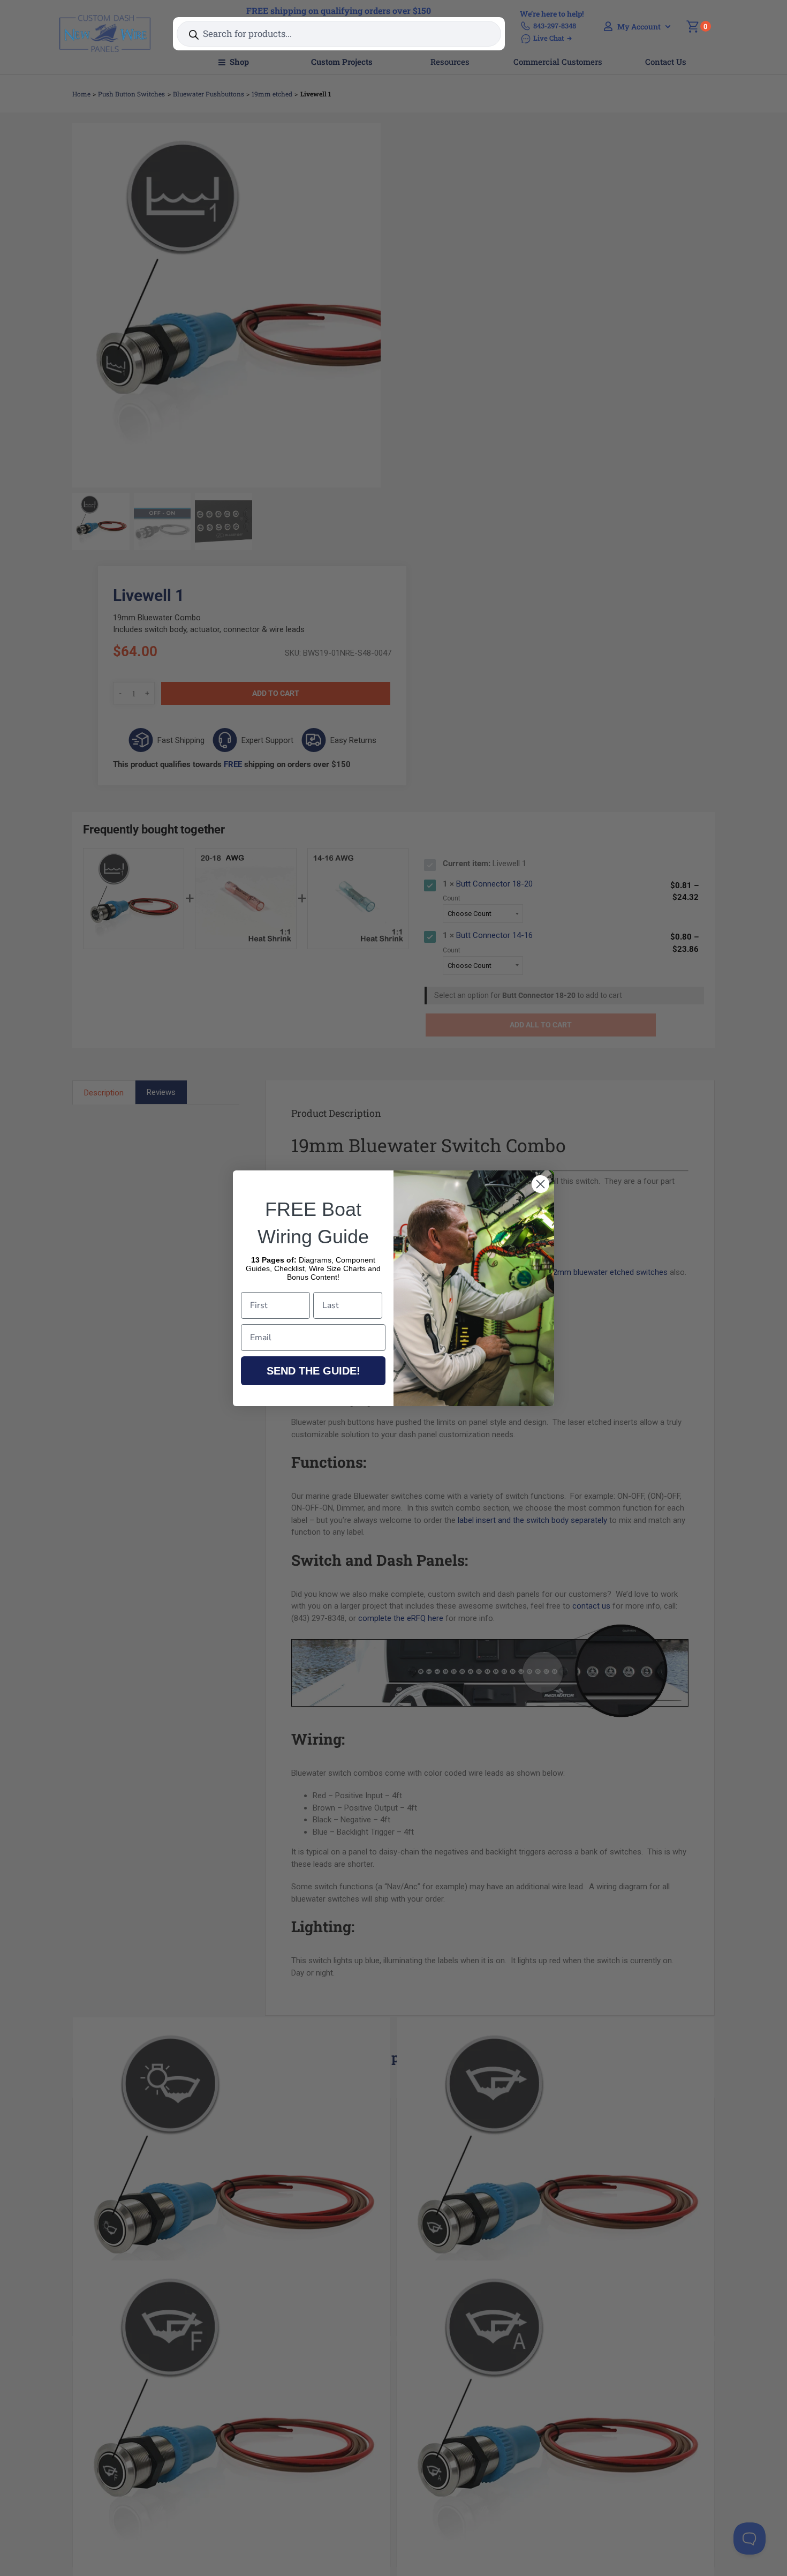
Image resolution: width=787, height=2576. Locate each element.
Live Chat (549, 38)
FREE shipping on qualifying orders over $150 (339, 10)
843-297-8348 (555, 26)
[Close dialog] (540, 1184)
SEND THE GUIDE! (313, 1371)
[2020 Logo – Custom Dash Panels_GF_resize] (105, 19)
